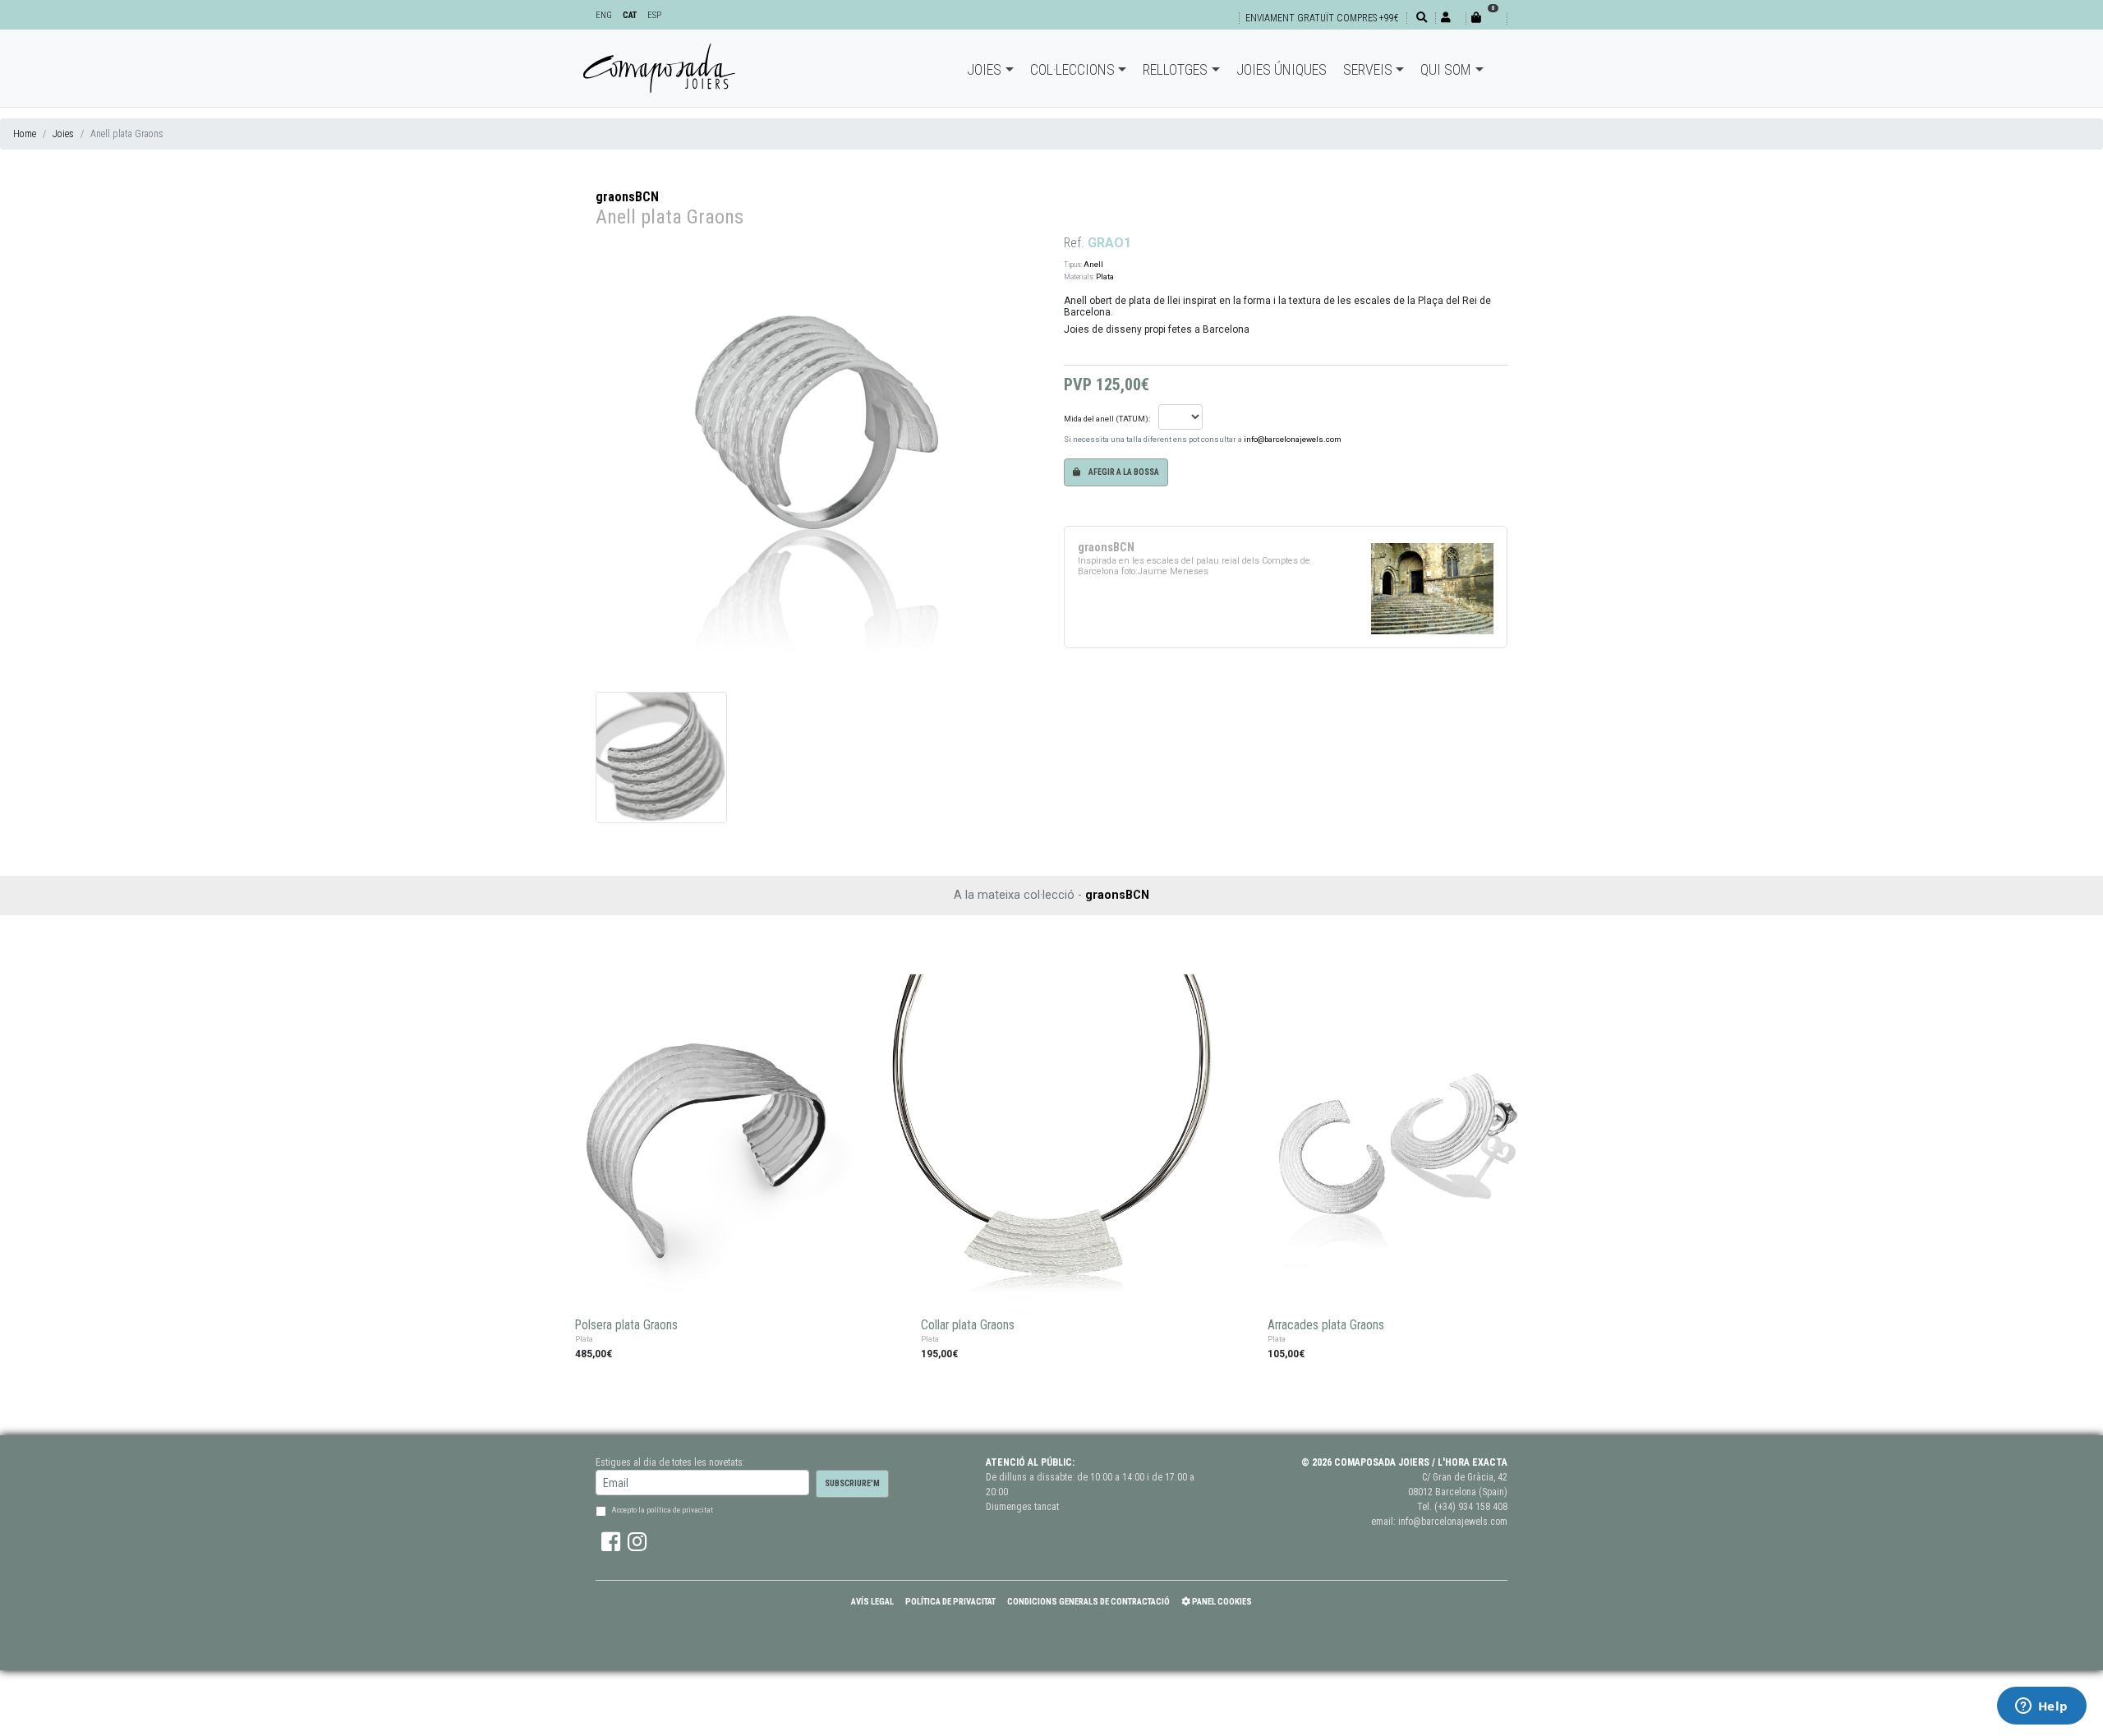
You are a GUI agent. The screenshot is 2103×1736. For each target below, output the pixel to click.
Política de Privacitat (950, 1602)
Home (25, 134)
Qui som (1446, 69)
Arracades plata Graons (1326, 1325)
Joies (984, 69)
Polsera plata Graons (626, 1325)
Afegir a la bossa (1123, 472)
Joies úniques (1282, 69)
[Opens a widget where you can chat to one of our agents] (2041, 1707)
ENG (604, 15)
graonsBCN (627, 197)
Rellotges (1175, 69)
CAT (630, 15)
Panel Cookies (1221, 1602)
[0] (1486, 18)
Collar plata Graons (968, 1325)
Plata (1105, 276)
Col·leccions (1072, 69)
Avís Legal (872, 1602)
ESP (654, 15)
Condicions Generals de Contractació (1088, 1602)
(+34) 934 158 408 (1471, 1507)
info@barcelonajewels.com (1293, 439)
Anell (1093, 264)
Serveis (1368, 69)
